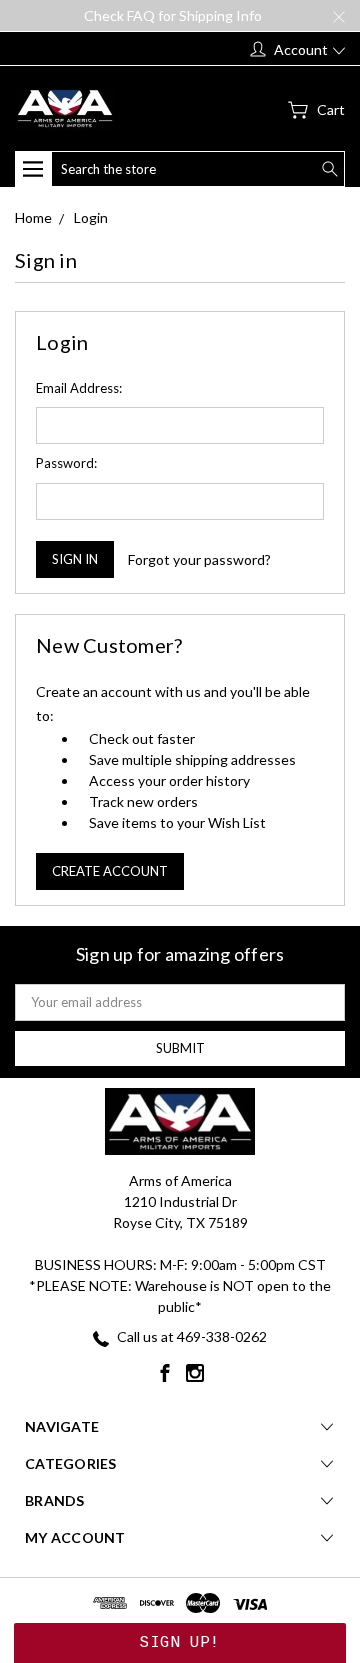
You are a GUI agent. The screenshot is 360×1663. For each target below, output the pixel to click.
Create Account (110, 871)
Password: (66, 463)
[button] (179, 1643)
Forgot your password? (199, 559)
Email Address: (79, 388)
